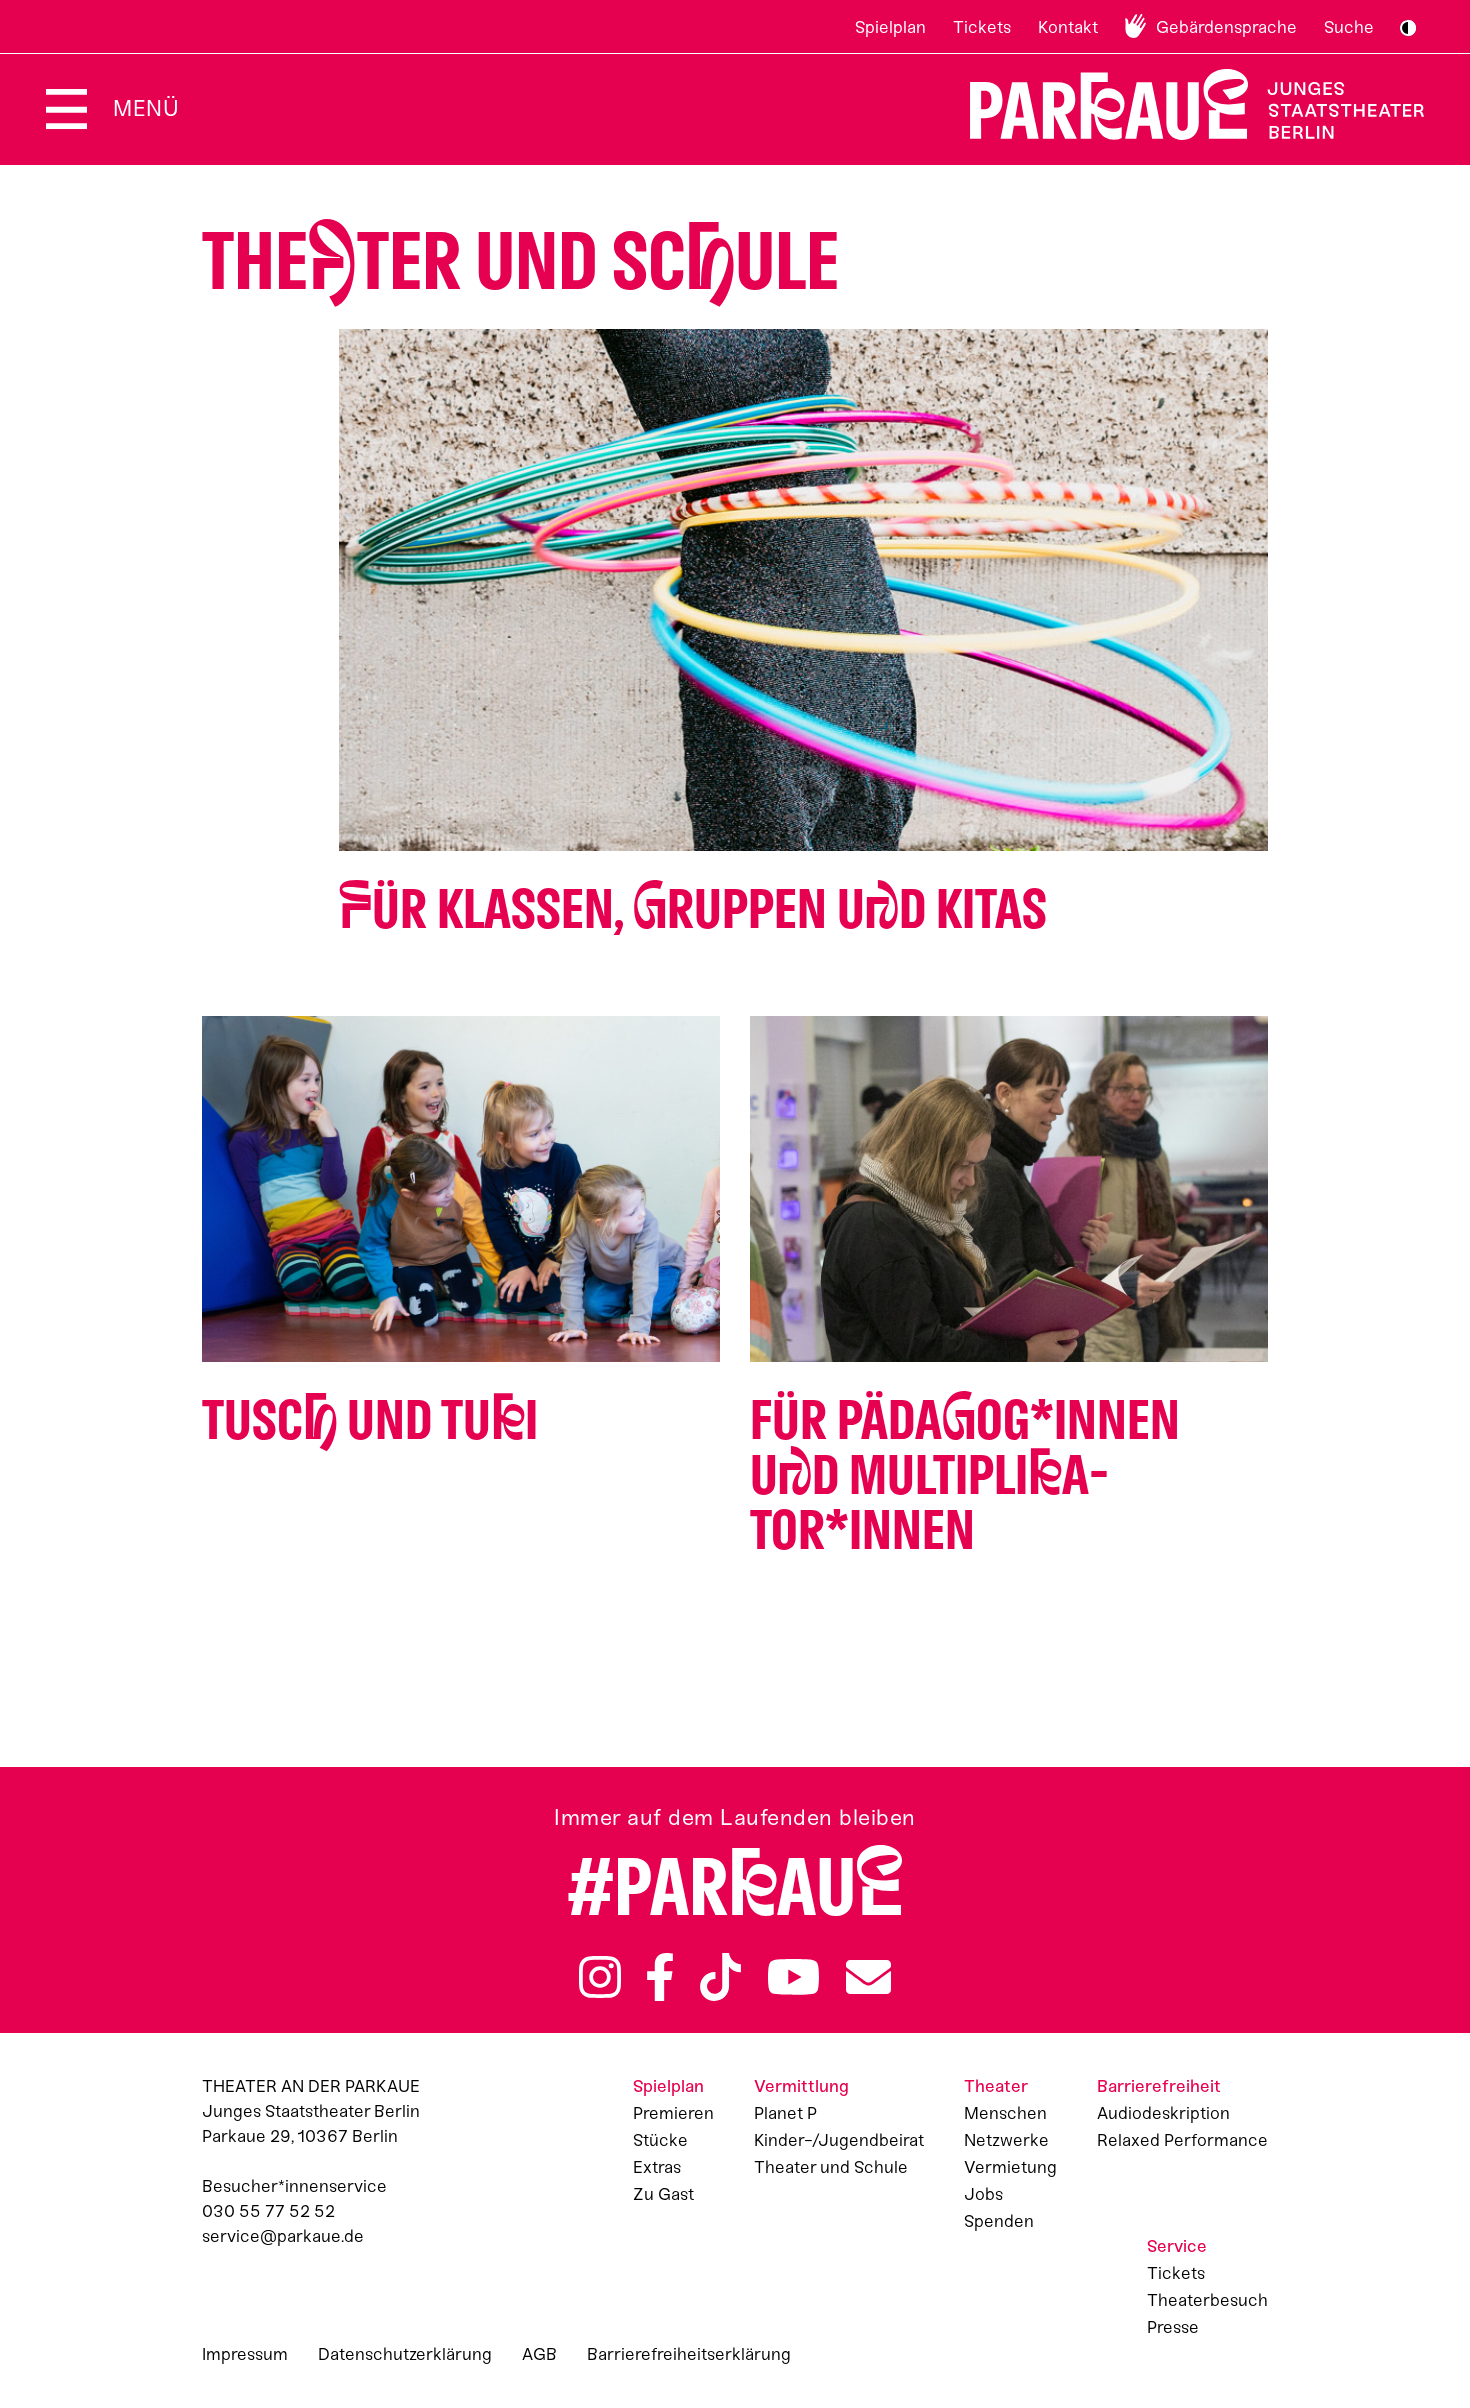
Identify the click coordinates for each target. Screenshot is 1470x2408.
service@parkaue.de (283, 2236)
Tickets (982, 27)
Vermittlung (801, 2086)
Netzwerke (1006, 2140)
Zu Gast (663, 2194)
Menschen (1005, 2113)
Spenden (999, 2221)
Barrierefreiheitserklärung (689, 2354)
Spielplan (890, 27)
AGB (539, 2354)
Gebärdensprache (1226, 27)
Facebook (660, 1977)
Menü (146, 108)
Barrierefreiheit (1159, 2086)
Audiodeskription (1163, 2113)
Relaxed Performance (1182, 2140)
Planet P (785, 2113)
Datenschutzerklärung (405, 2354)
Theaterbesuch (1207, 2300)
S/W (1408, 28)
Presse (1173, 2327)
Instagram (600, 1977)
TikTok (720, 1977)
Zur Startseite (1184, 104)
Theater (996, 2086)
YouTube (794, 1977)
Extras (657, 2167)
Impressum (245, 2354)
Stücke (660, 2140)
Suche (1349, 27)
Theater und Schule (831, 2167)
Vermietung (1010, 2167)
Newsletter (868, 1977)
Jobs (983, 2194)
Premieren (673, 2113)
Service (1177, 2246)
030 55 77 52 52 (268, 2211)
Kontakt (1068, 27)
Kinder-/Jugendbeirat (839, 2140)
